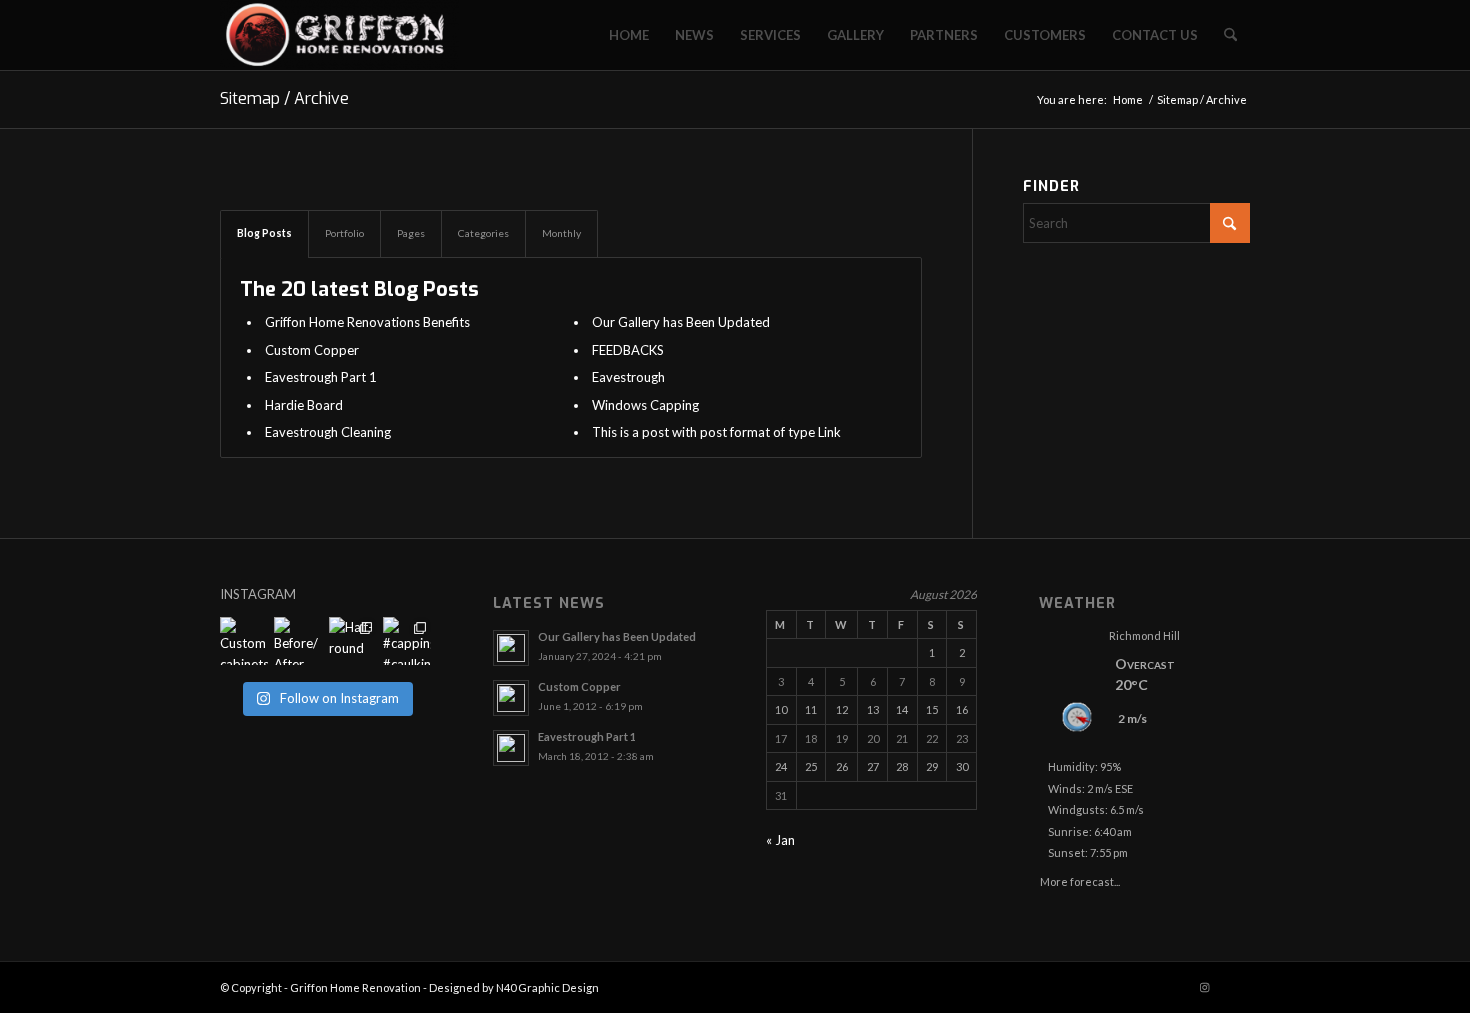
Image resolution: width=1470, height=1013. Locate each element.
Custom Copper (312, 350)
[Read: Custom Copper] (511, 698)
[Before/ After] (298, 641)
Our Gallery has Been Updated (681, 322)
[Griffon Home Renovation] (339, 35)
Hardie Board (304, 405)
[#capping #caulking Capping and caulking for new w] (407, 641)
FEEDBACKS (628, 350)
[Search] (1230, 35)
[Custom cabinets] (244, 641)
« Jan (780, 840)
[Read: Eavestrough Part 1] (511, 748)
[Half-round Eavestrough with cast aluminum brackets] (353, 641)
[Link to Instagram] (1205, 987)
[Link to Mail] (1235, 987)
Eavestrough (628, 377)
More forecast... (1080, 878)
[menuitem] (629, 35)
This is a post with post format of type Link (716, 432)
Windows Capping (645, 405)
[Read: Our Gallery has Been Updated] (511, 648)
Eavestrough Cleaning (328, 432)
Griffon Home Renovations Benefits (367, 322)
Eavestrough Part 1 (321, 377)
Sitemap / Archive (284, 98)
